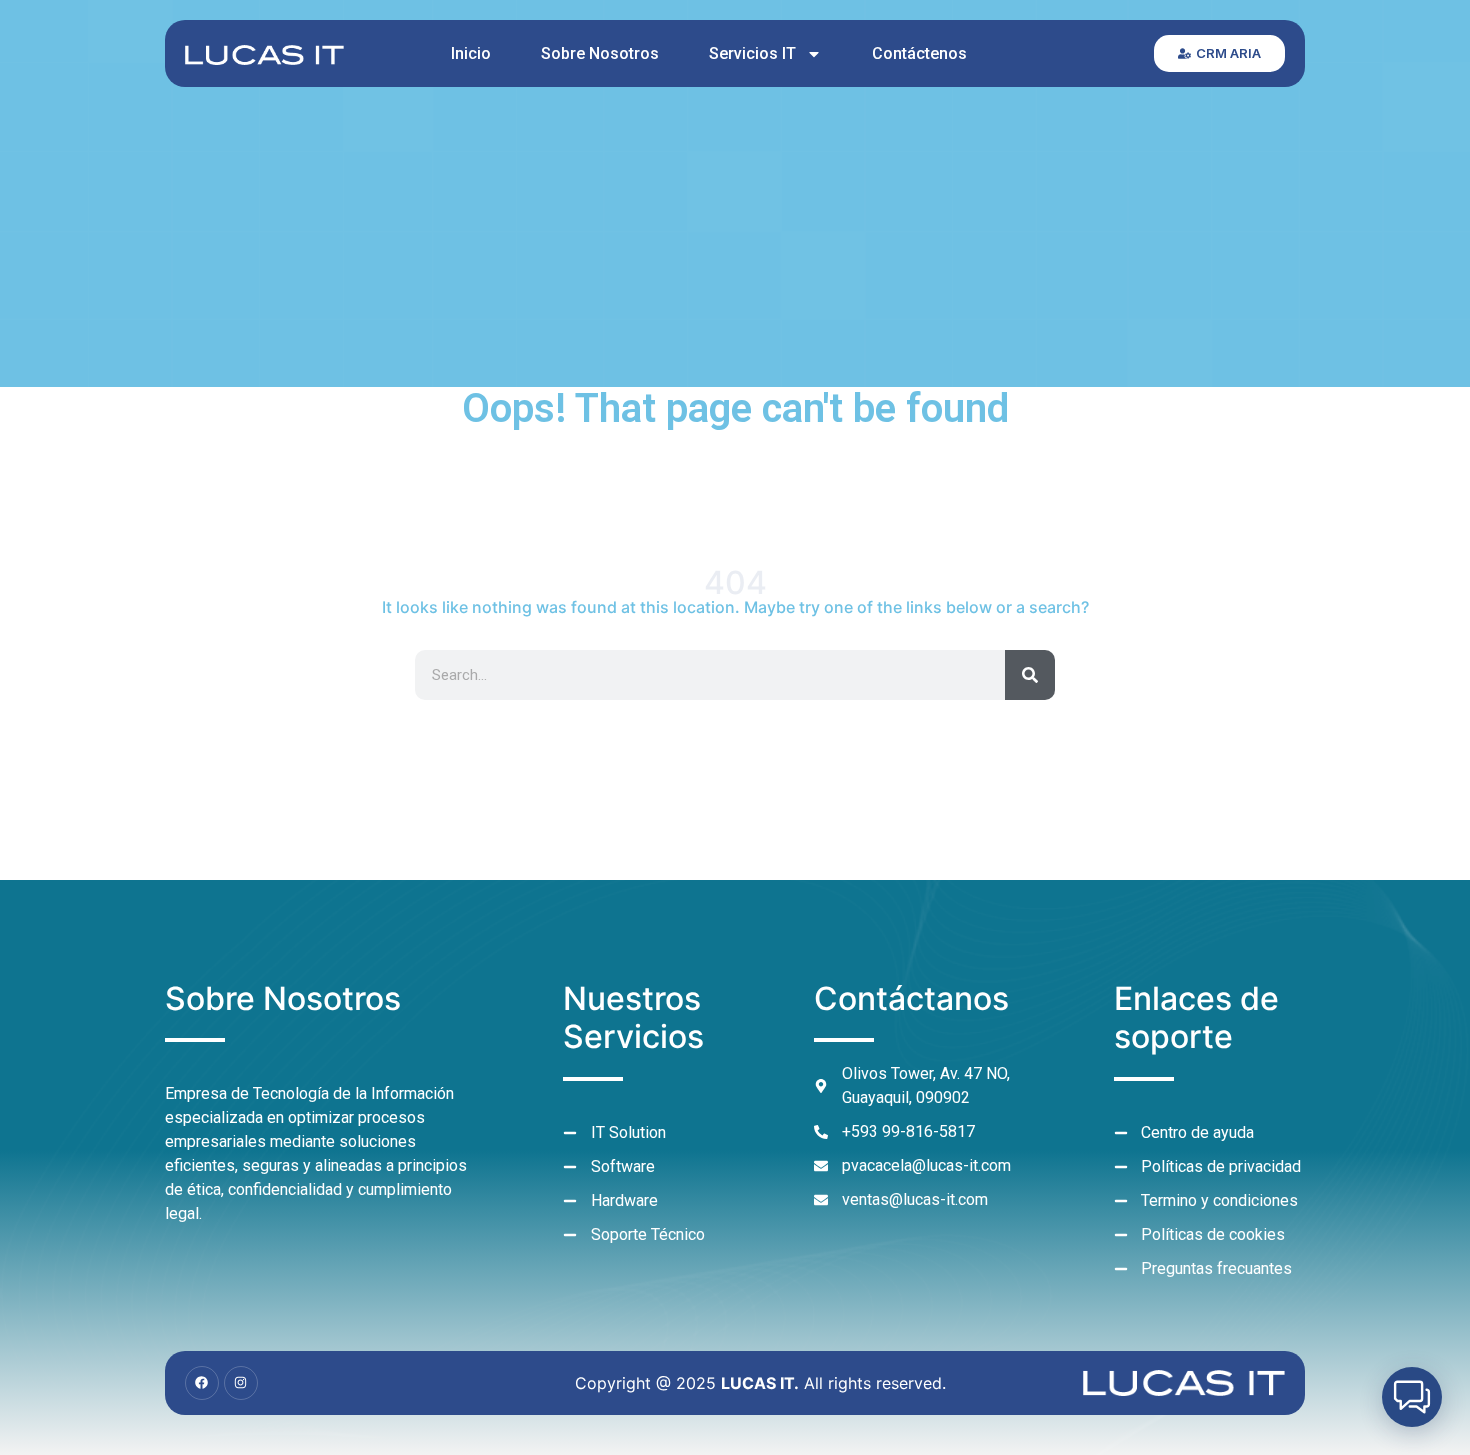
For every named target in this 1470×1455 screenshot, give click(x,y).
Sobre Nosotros (600, 53)
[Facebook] (202, 1383)
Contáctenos (919, 53)
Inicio (471, 53)
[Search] (1030, 675)
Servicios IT (752, 53)
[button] (1412, 1397)
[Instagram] (241, 1383)
